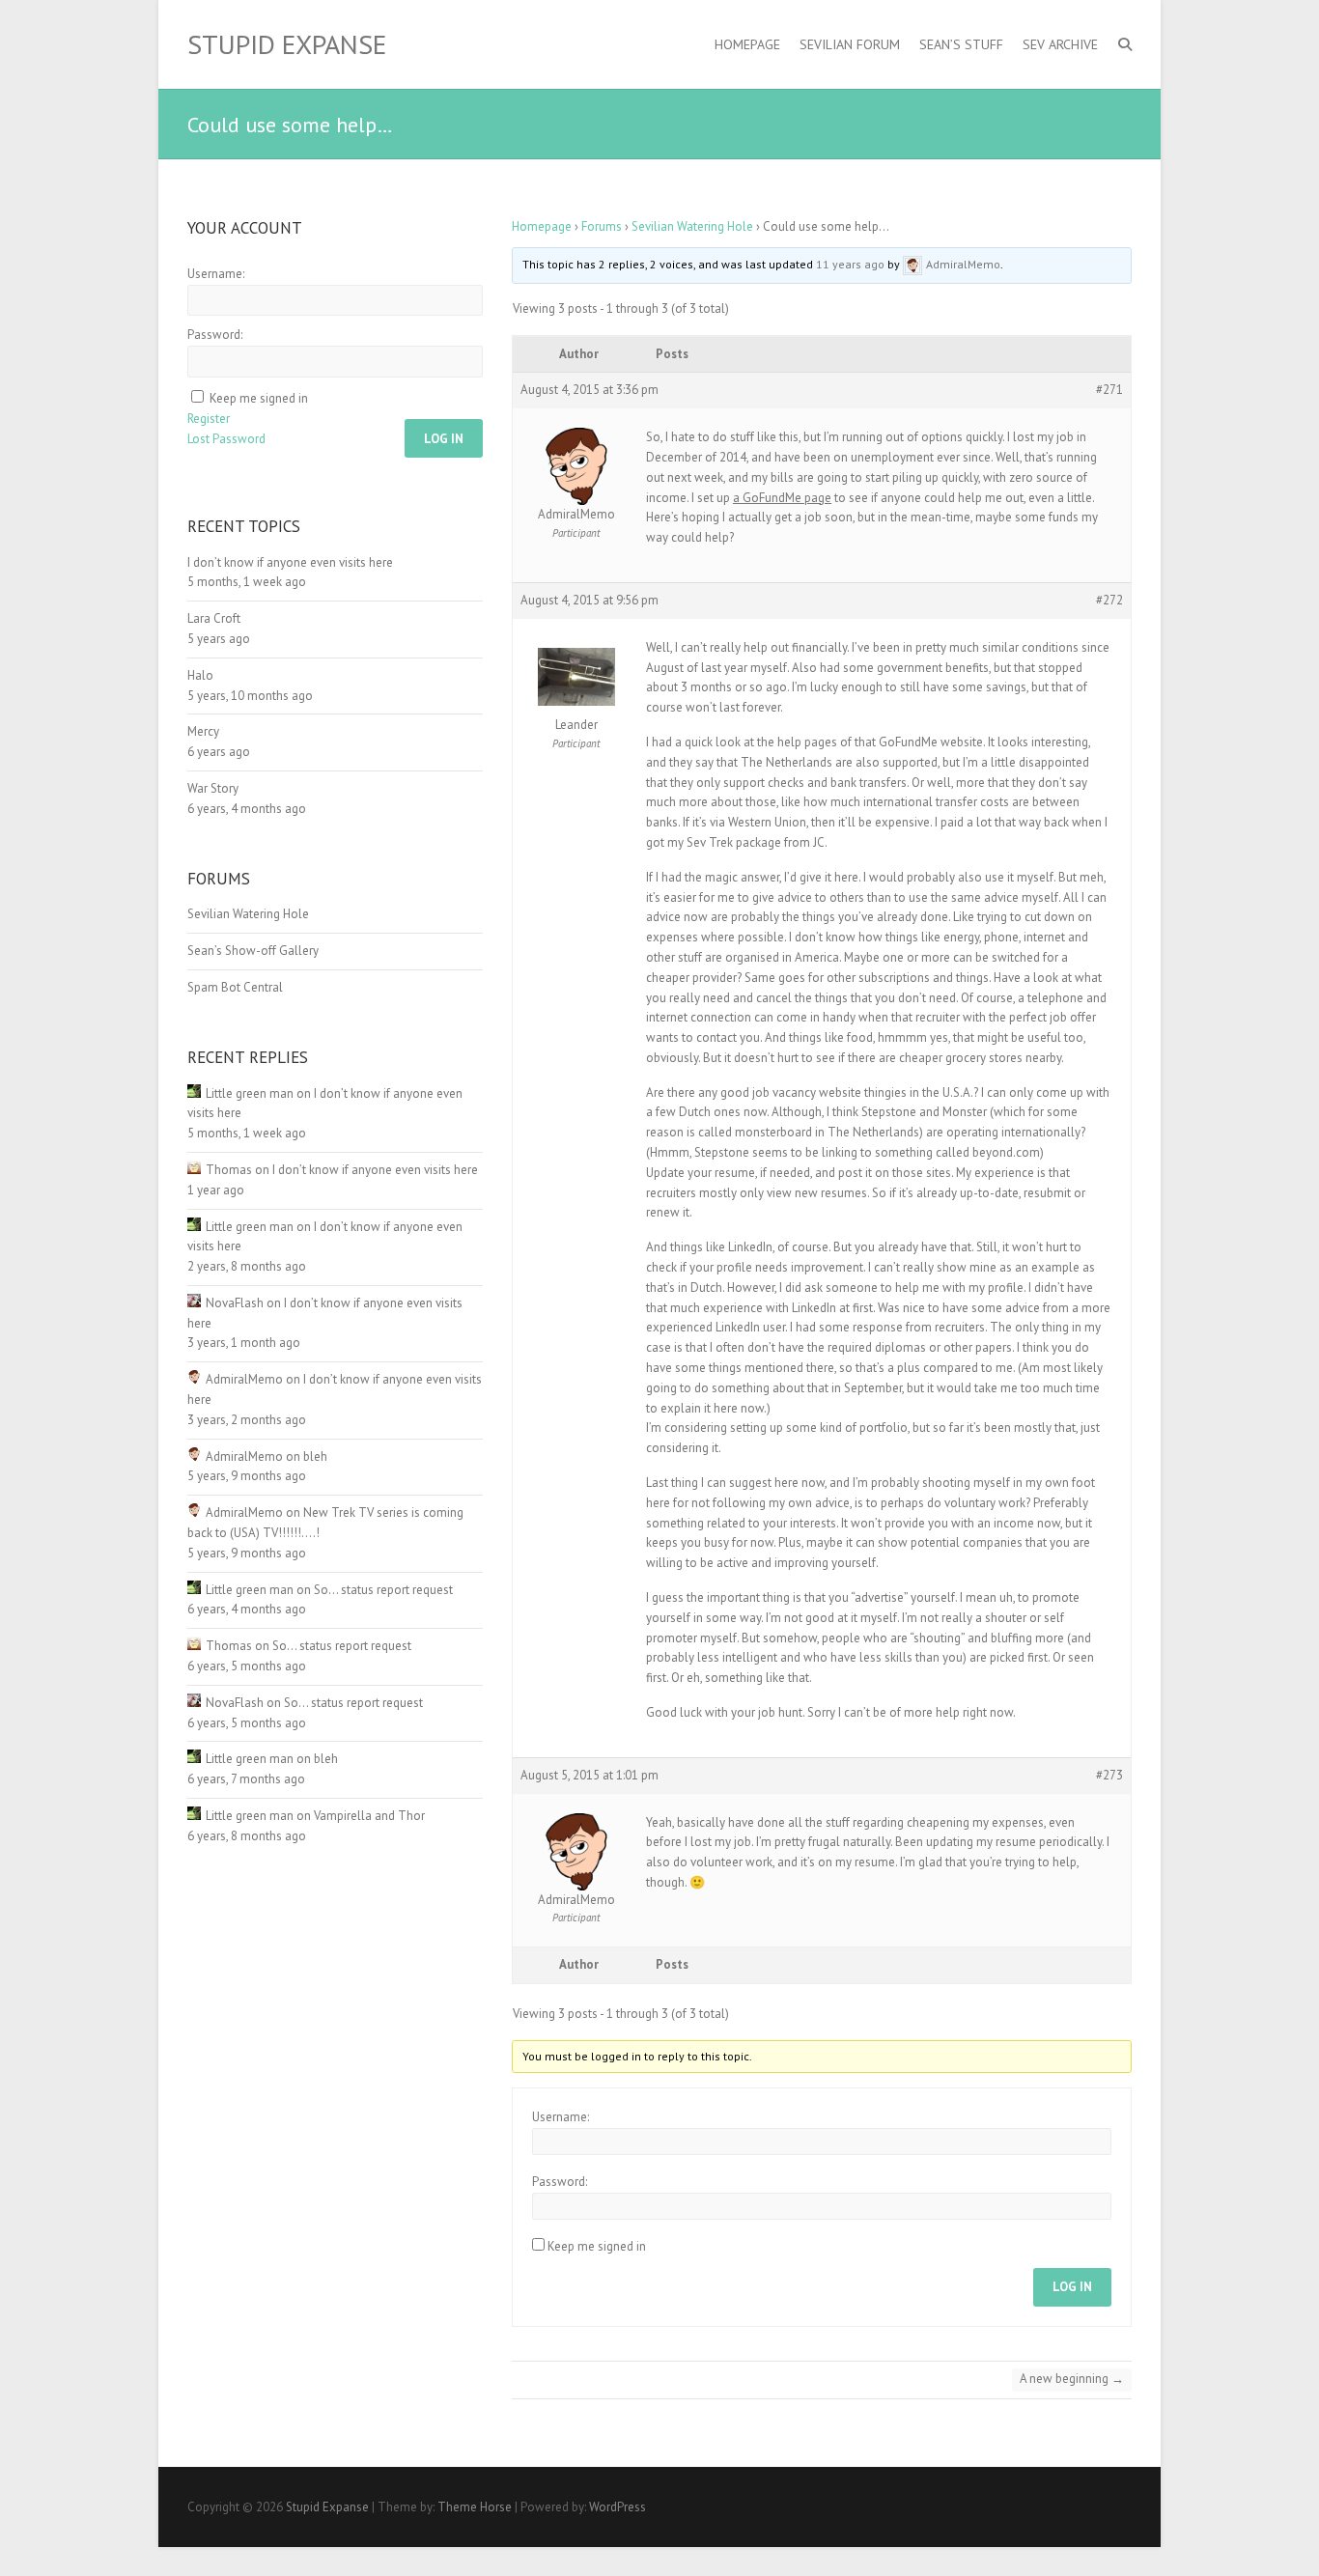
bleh (315, 1456)
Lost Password (226, 439)
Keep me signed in (597, 2246)
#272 (1109, 600)
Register (209, 419)
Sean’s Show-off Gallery (253, 951)
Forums (602, 226)
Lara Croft (214, 618)
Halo (200, 675)
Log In (1072, 2287)
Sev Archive (1060, 44)
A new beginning (1072, 2379)
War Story (213, 788)
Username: (561, 2117)
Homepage (747, 44)
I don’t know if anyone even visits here (290, 562)
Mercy (203, 731)
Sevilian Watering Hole (692, 226)
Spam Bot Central (235, 987)
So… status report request (383, 1590)
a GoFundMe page (782, 498)
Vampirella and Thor (369, 1816)
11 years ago (850, 264)
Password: (560, 2182)
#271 (1109, 390)
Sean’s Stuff (961, 44)
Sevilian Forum (850, 44)
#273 (1109, 1775)
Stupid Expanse (287, 44)
